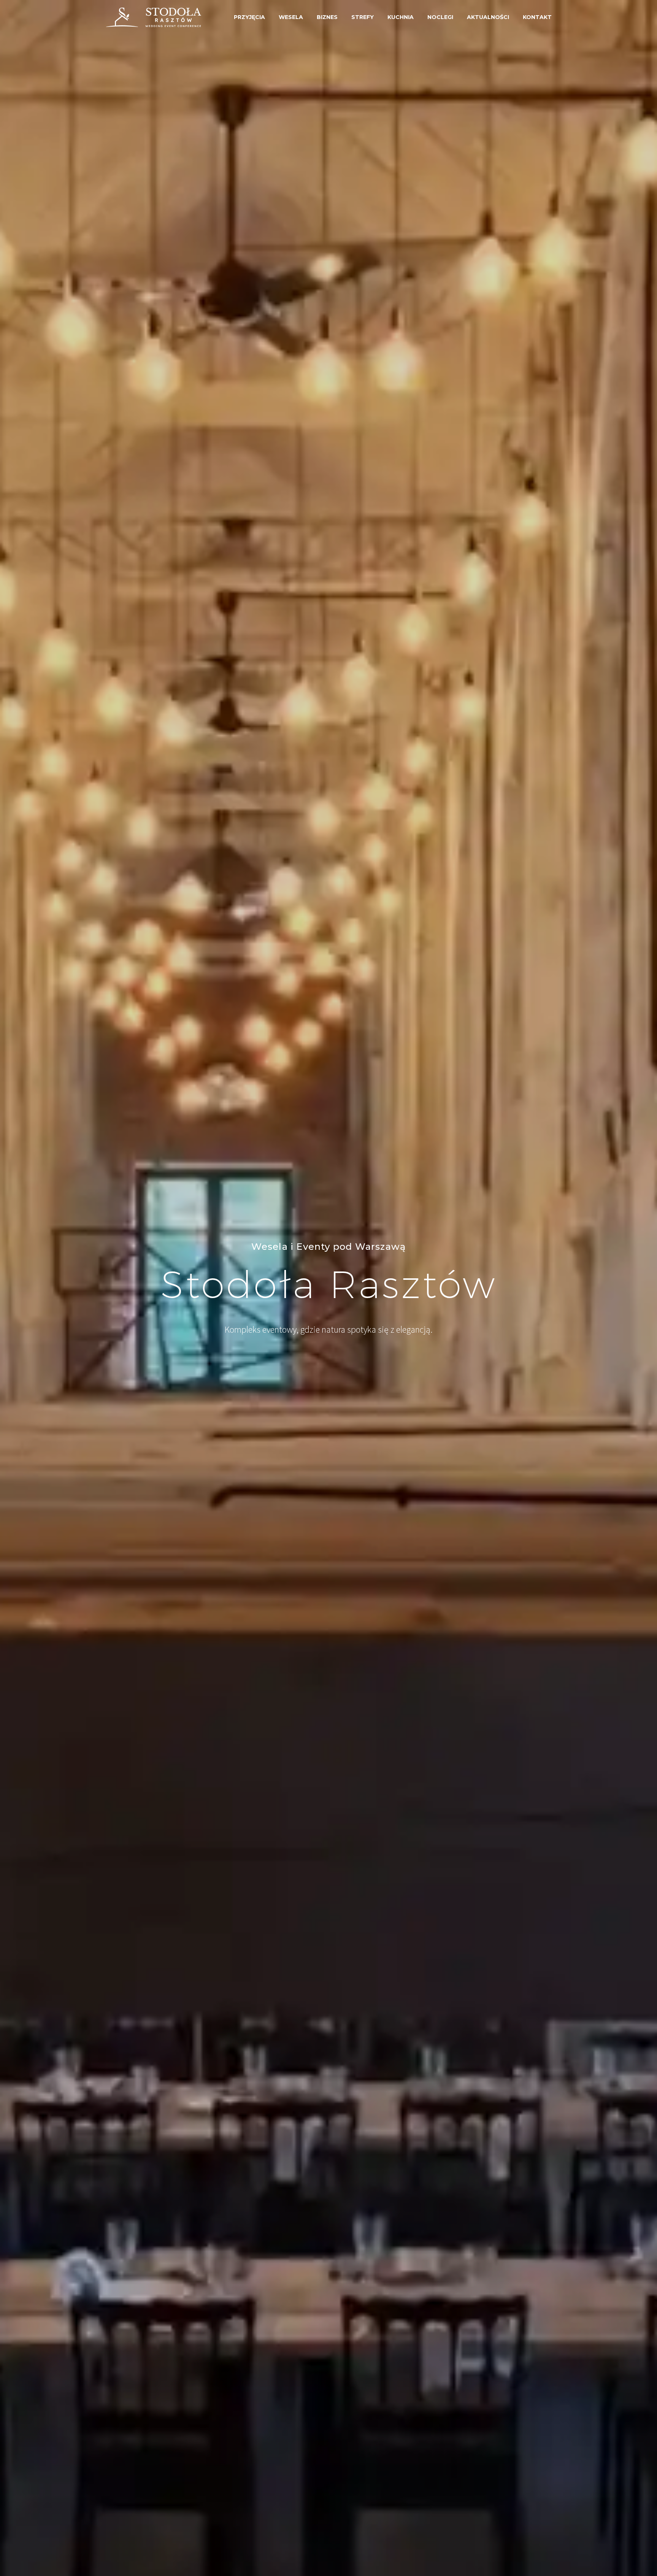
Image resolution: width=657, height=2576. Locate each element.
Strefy (363, 17)
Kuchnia (401, 17)
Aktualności (488, 17)
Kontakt (537, 17)
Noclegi (440, 17)
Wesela (291, 17)
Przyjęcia (249, 17)
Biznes (327, 17)
